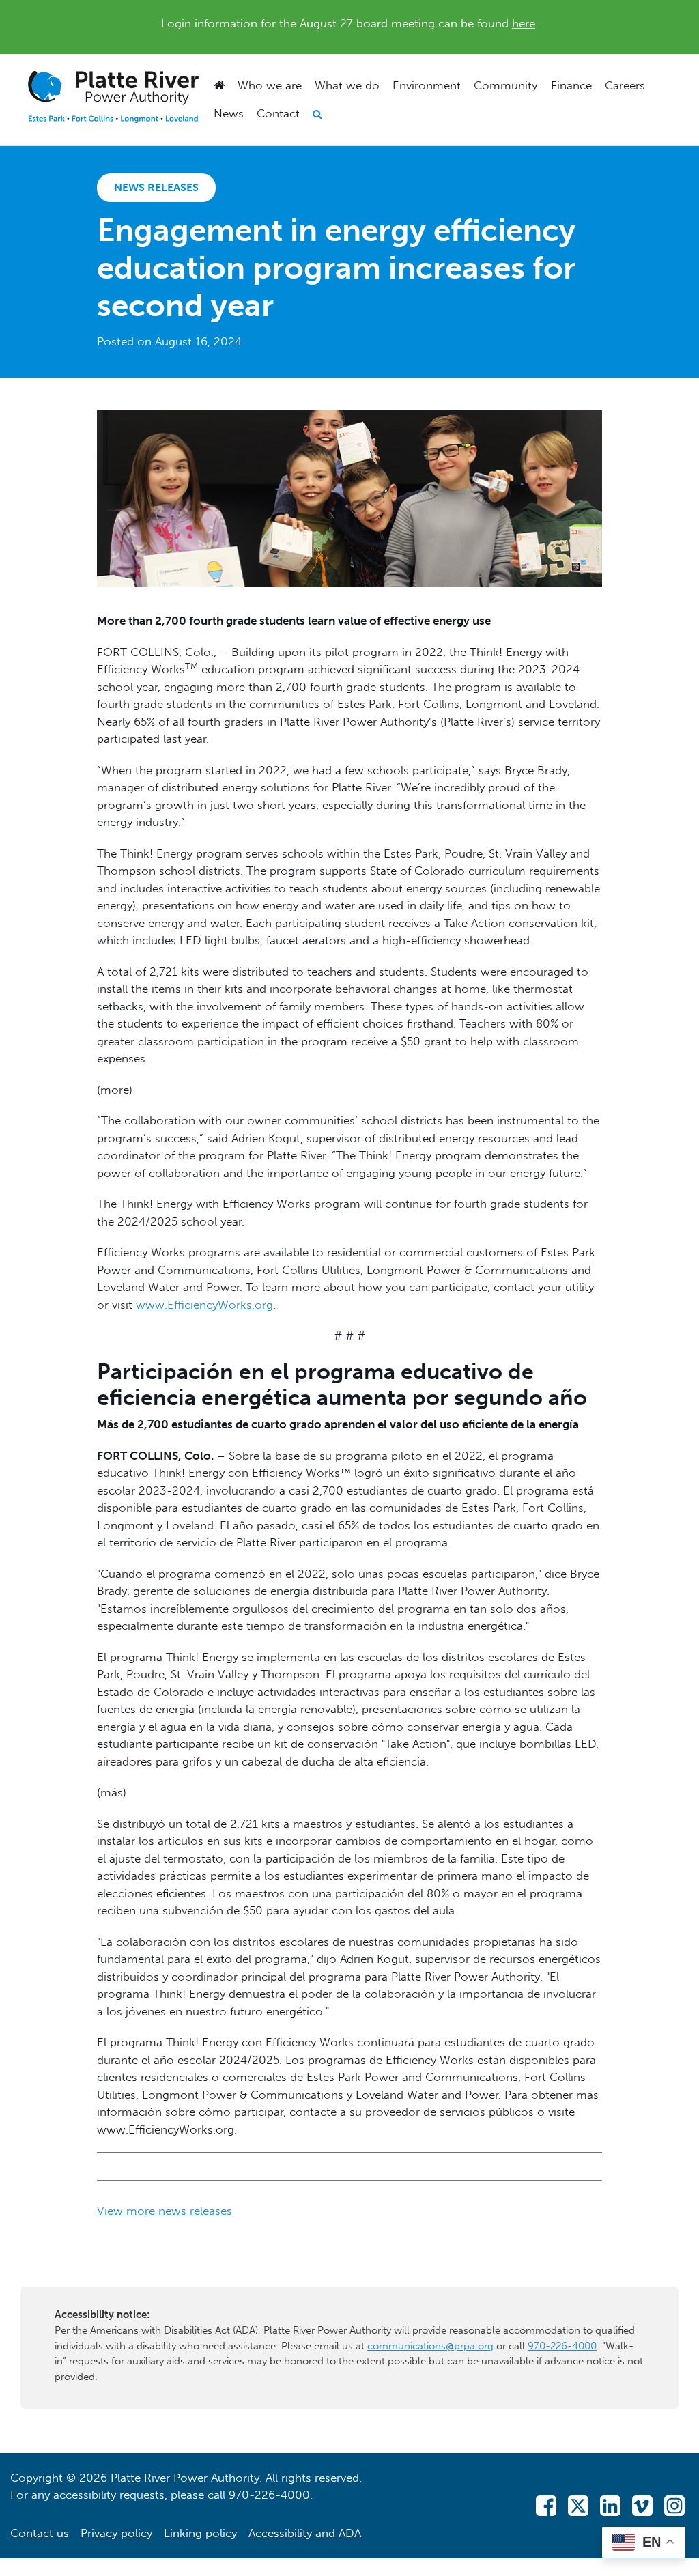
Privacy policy (116, 2533)
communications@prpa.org (430, 2346)
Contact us (40, 2533)
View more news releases (165, 2211)
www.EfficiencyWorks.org (204, 1305)
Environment (427, 85)
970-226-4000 (562, 2346)
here (524, 23)
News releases (156, 187)
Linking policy (200, 2533)
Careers (625, 85)
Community (505, 85)
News (229, 113)
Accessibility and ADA (305, 2533)
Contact (278, 113)
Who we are (270, 85)
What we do (347, 85)
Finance (571, 85)
